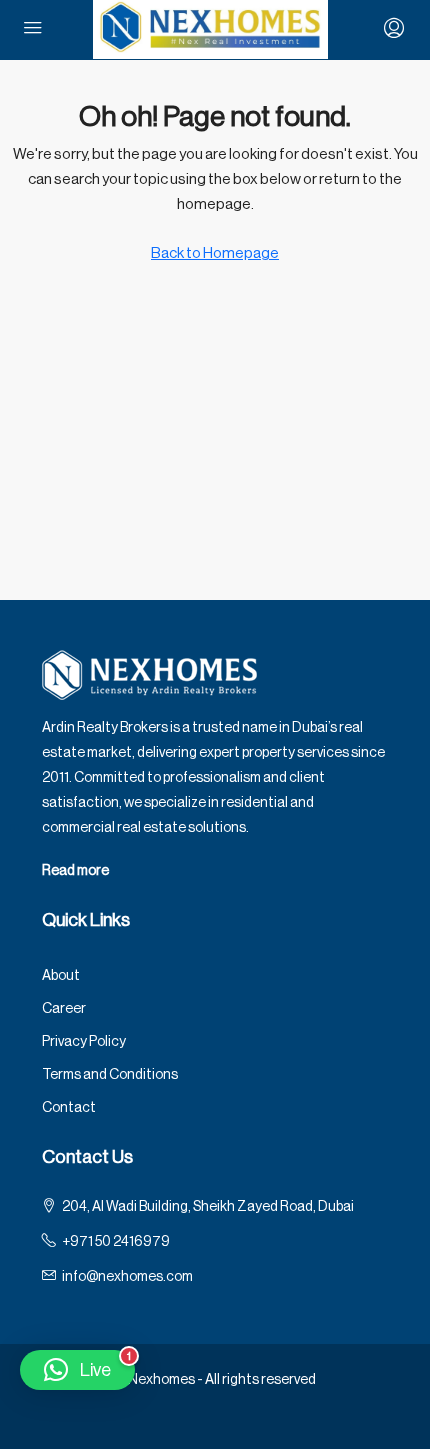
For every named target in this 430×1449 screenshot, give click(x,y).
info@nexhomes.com (127, 1277)
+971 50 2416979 (116, 1242)
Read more (75, 871)
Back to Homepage (215, 253)
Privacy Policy (84, 1042)
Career (64, 1009)
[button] (77, 1370)
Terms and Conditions (110, 1075)
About (61, 976)
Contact (69, 1108)
